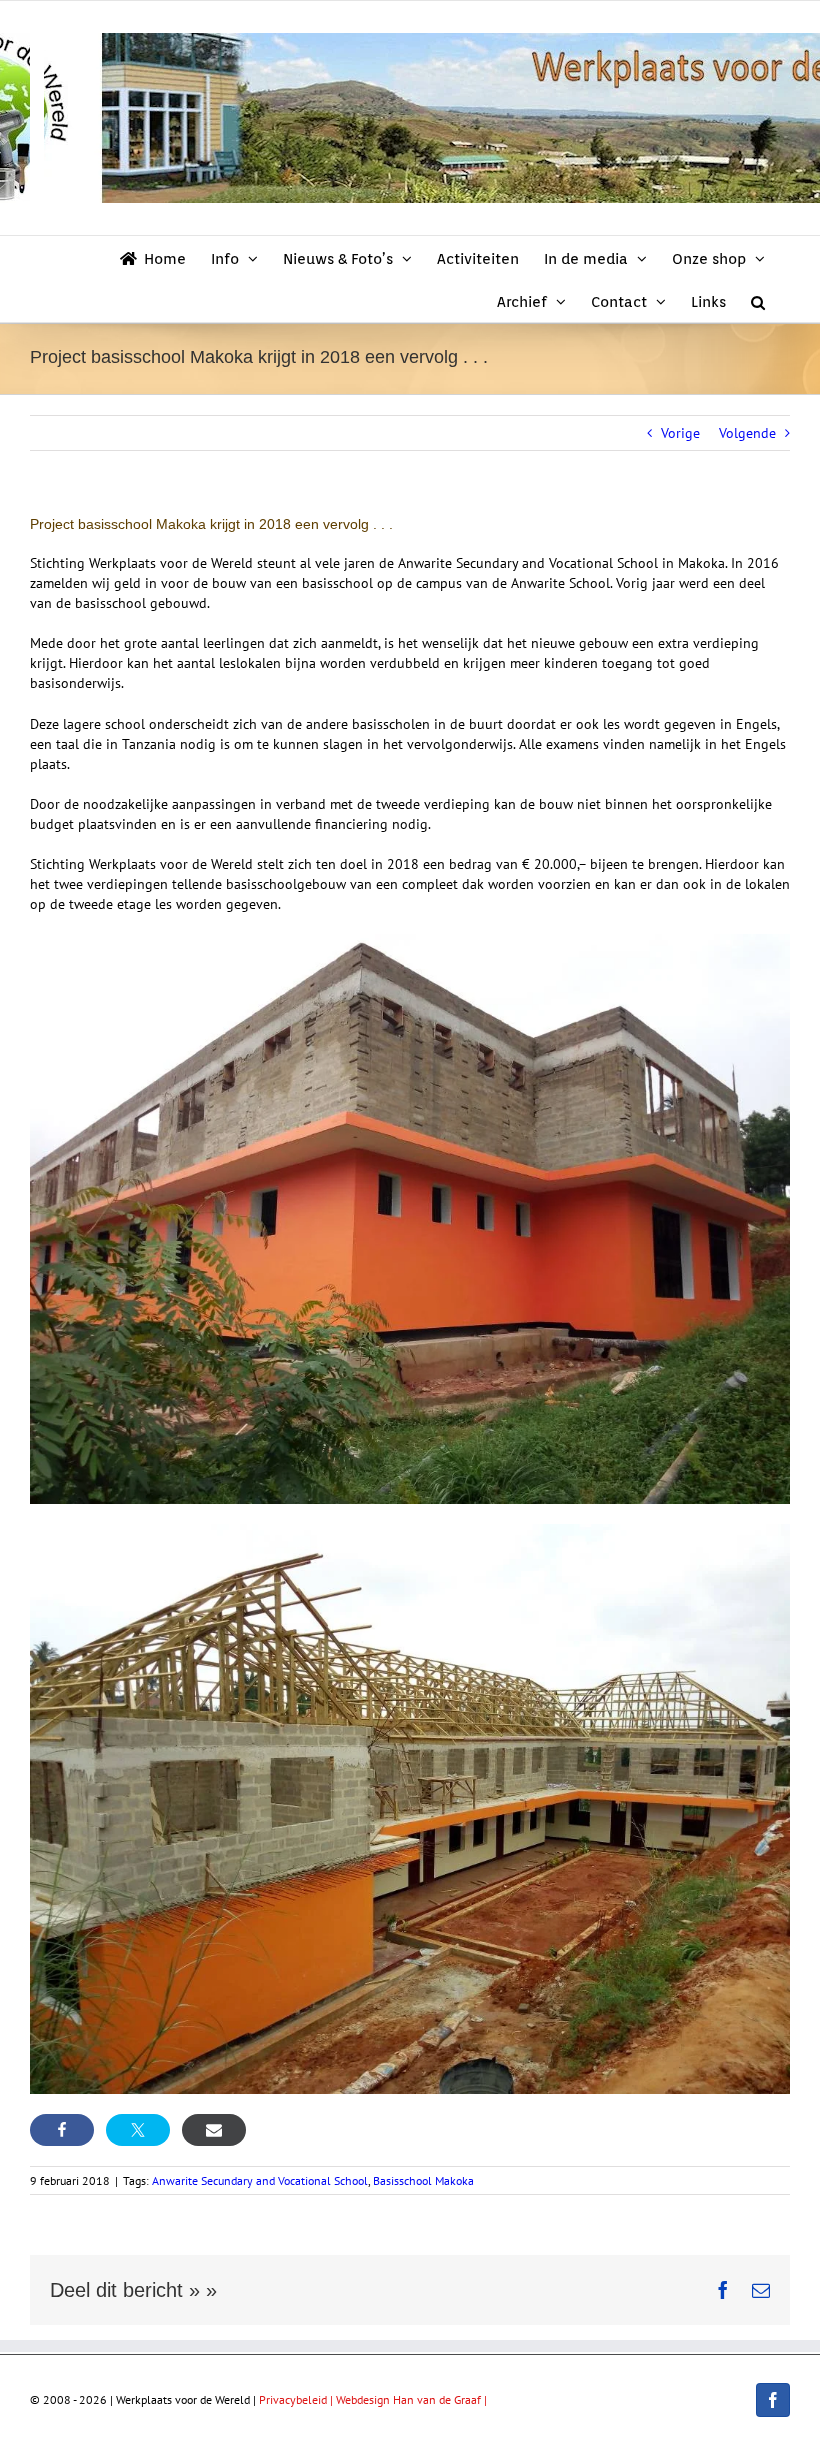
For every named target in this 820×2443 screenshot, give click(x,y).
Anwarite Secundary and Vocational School (260, 2180)
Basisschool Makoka (423, 2180)
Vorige (680, 433)
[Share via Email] (214, 2130)
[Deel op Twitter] (138, 2130)
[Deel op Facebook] (62, 2130)
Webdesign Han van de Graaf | (411, 2399)
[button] (758, 300)
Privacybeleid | (297, 2399)
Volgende (747, 433)
